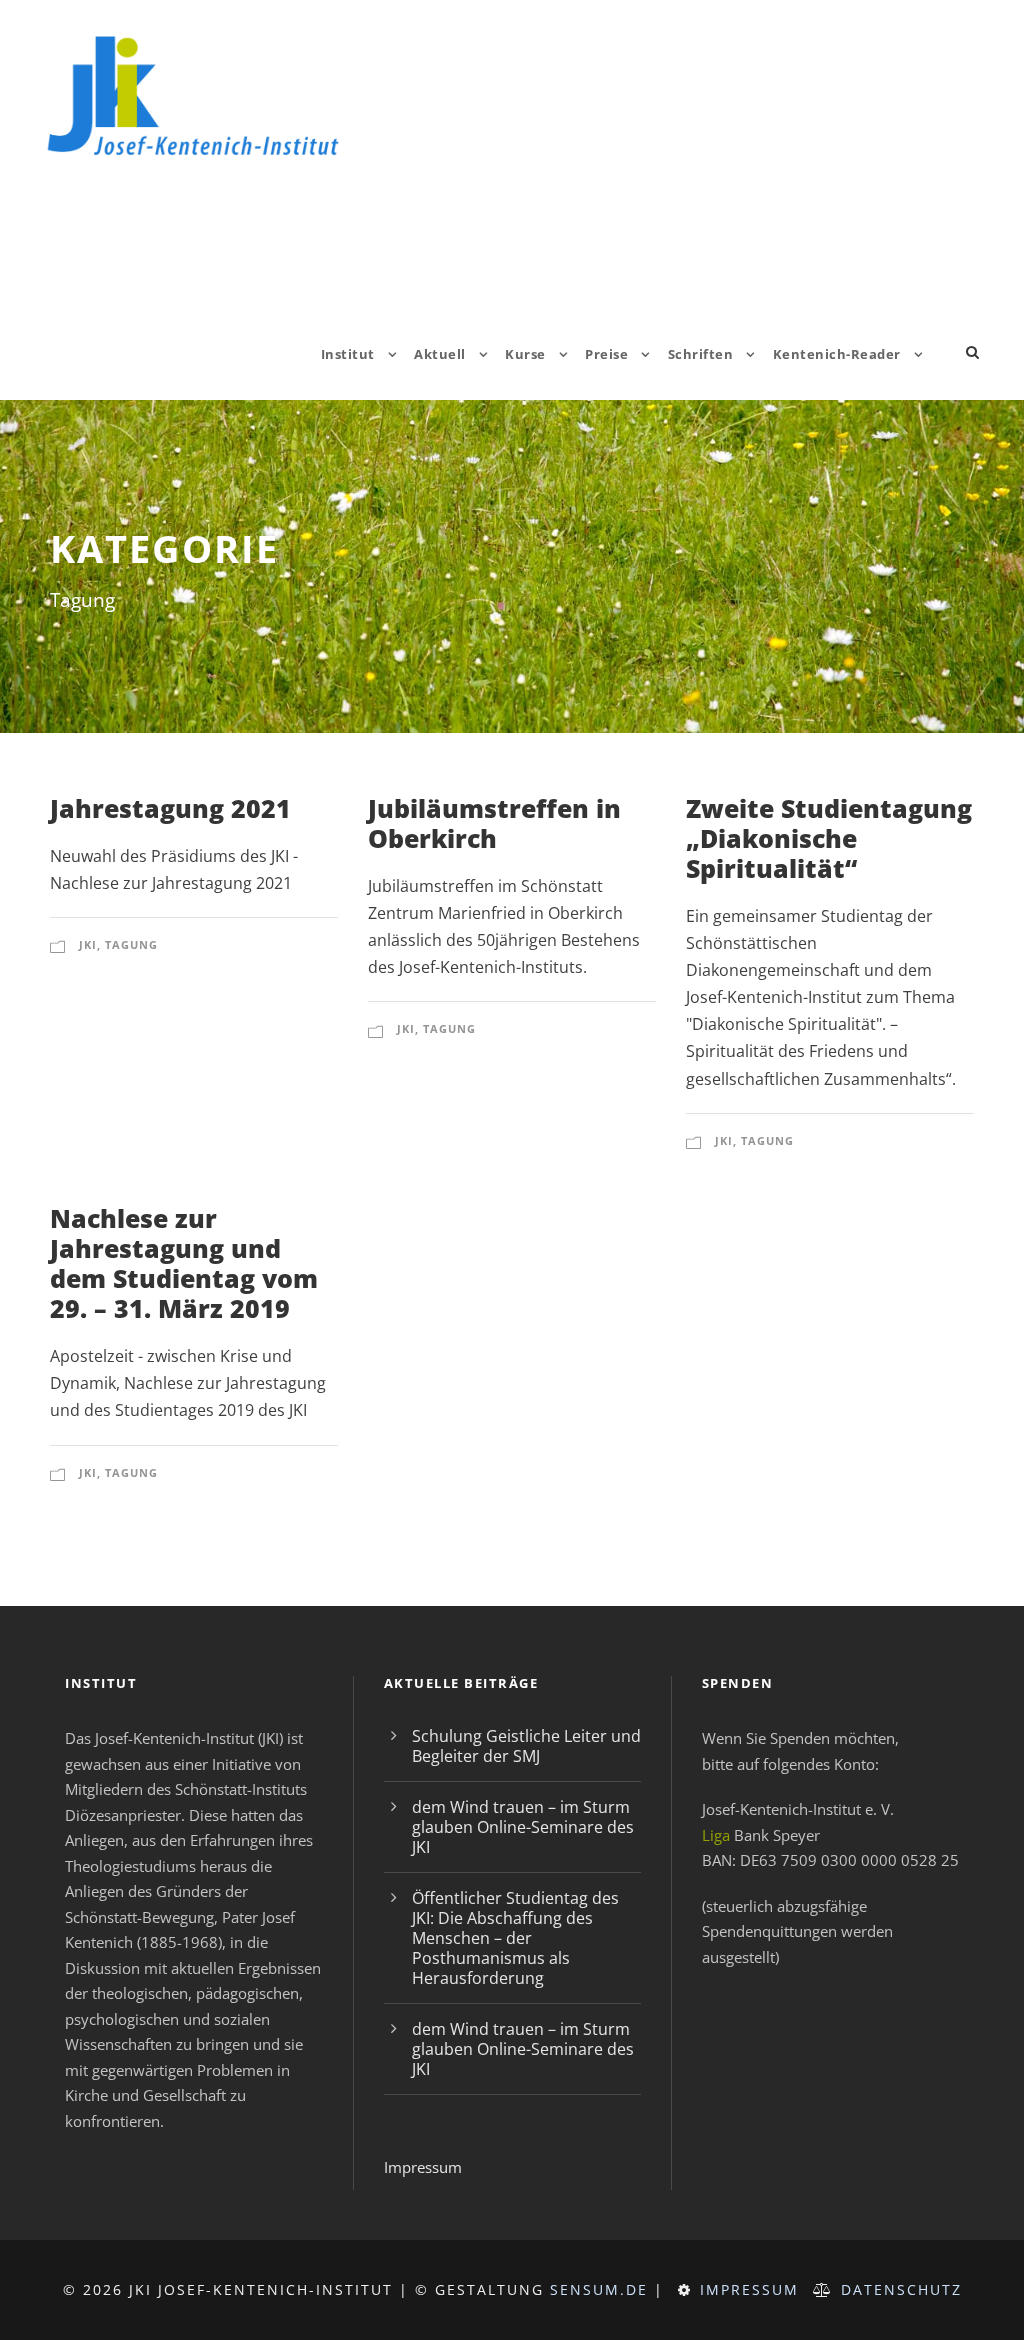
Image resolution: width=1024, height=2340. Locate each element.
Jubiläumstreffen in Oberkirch (494, 823)
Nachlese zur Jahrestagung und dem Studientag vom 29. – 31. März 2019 (184, 1263)
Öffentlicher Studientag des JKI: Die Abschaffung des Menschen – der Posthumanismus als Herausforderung (515, 1938)
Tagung (131, 944)
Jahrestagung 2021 (170, 808)
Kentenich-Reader (837, 354)
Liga (716, 1835)
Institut (348, 354)
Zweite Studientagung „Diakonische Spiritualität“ (829, 838)
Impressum (423, 2167)
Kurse (525, 354)
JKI (88, 944)
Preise (606, 354)
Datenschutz (901, 2289)
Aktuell (440, 354)
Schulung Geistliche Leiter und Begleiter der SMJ (526, 1746)
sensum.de (599, 2289)
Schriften (701, 354)
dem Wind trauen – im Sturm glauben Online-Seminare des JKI (523, 1827)
